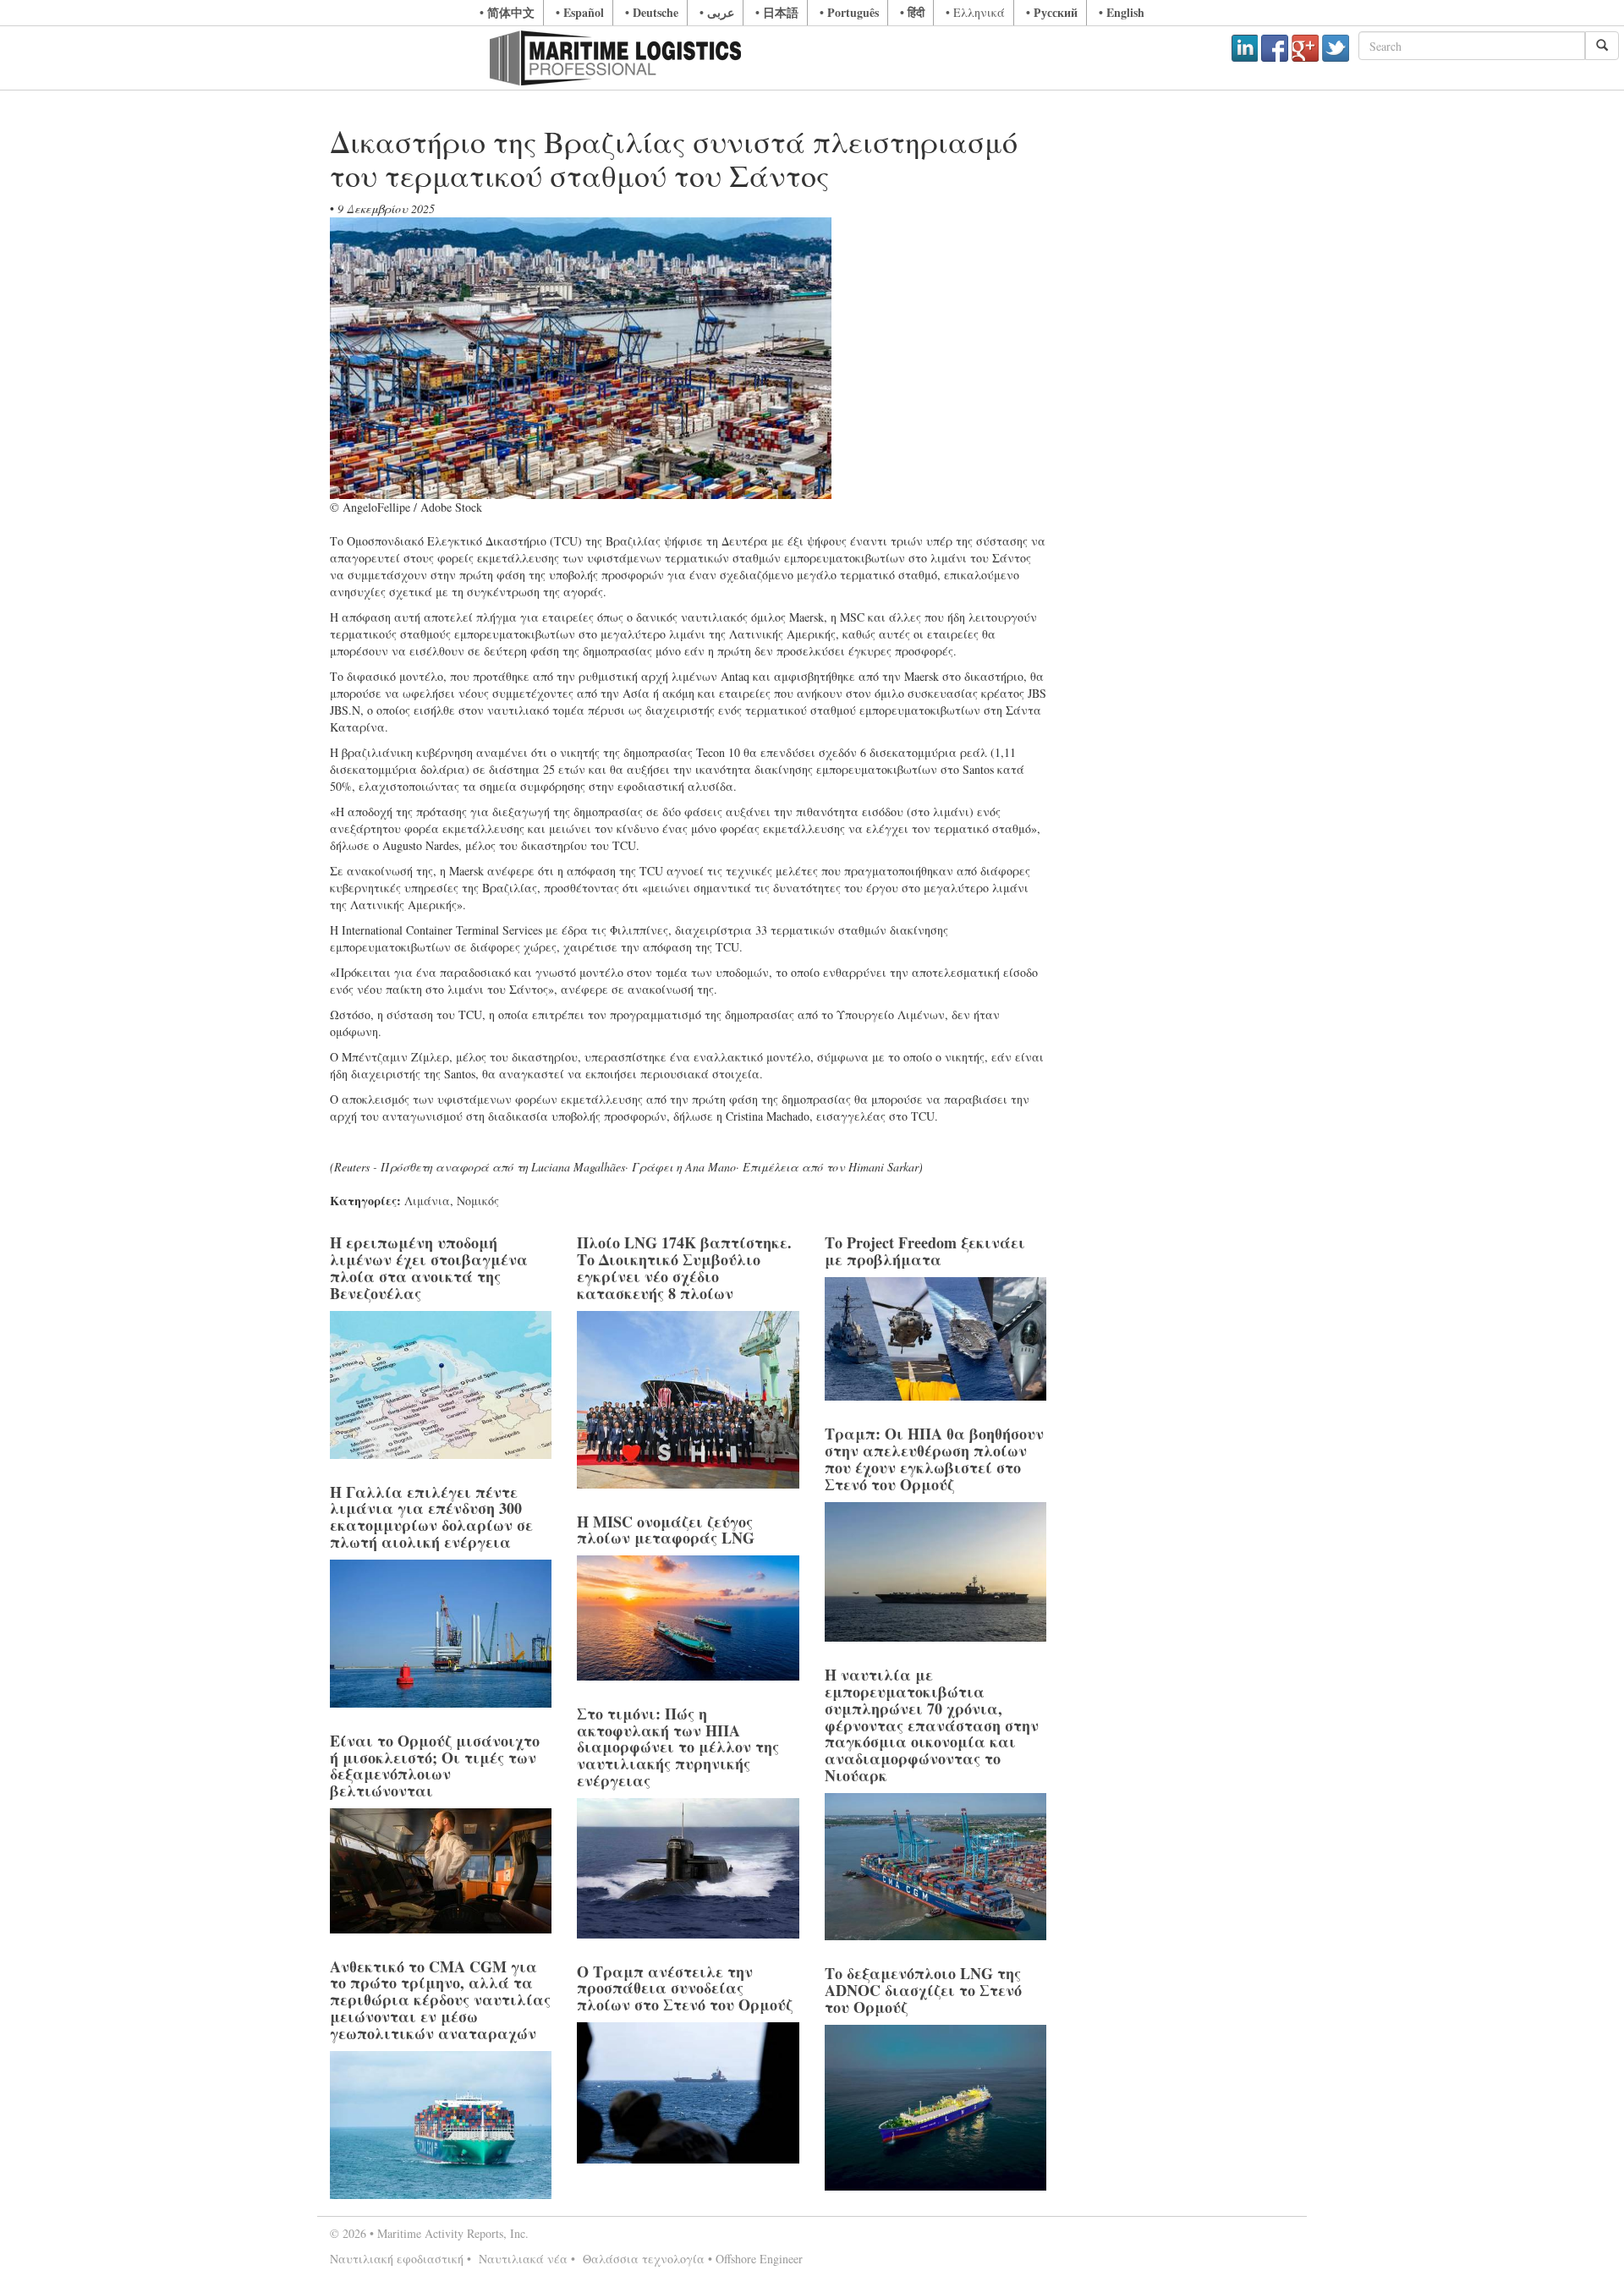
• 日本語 (777, 12)
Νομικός (478, 1201)
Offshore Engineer (759, 2259)
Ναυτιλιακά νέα (521, 2259)
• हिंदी (912, 12)
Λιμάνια (427, 1201)
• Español (580, 12)
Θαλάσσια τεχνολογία (642, 2259)
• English (1122, 12)
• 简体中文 (507, 12)
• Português (849, 12)
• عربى (717, 12)
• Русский (1052, 12)
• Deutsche (652, 12)
